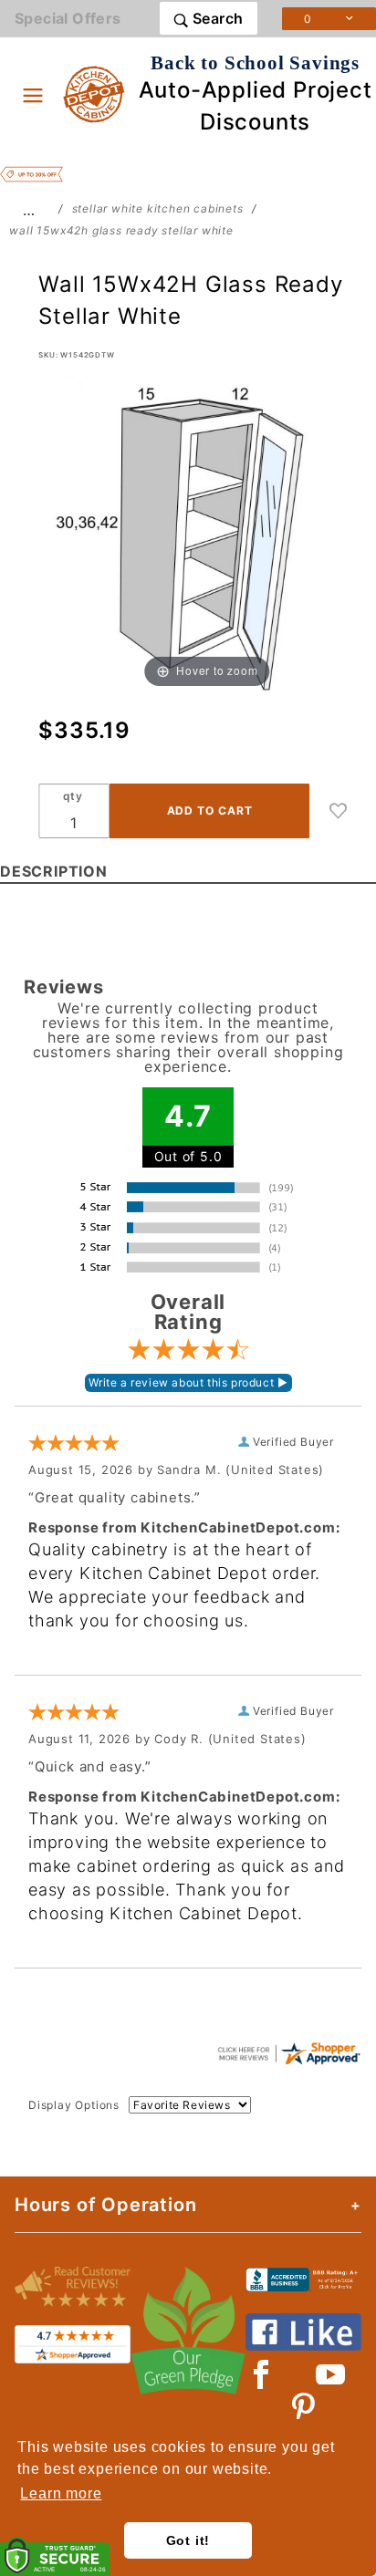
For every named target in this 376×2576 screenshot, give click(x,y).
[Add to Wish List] (339, 811)
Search (216, 18)
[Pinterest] (303, 2407)
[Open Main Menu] (33, 95)
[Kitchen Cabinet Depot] (94, 93)
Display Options (74, 2105)
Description (54, 871)
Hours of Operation (105, 2205)
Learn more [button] (61, 2493)
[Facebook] (261, 2374)
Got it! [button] (188, 2540)
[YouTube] (331, 2374)
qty (73, 796)
